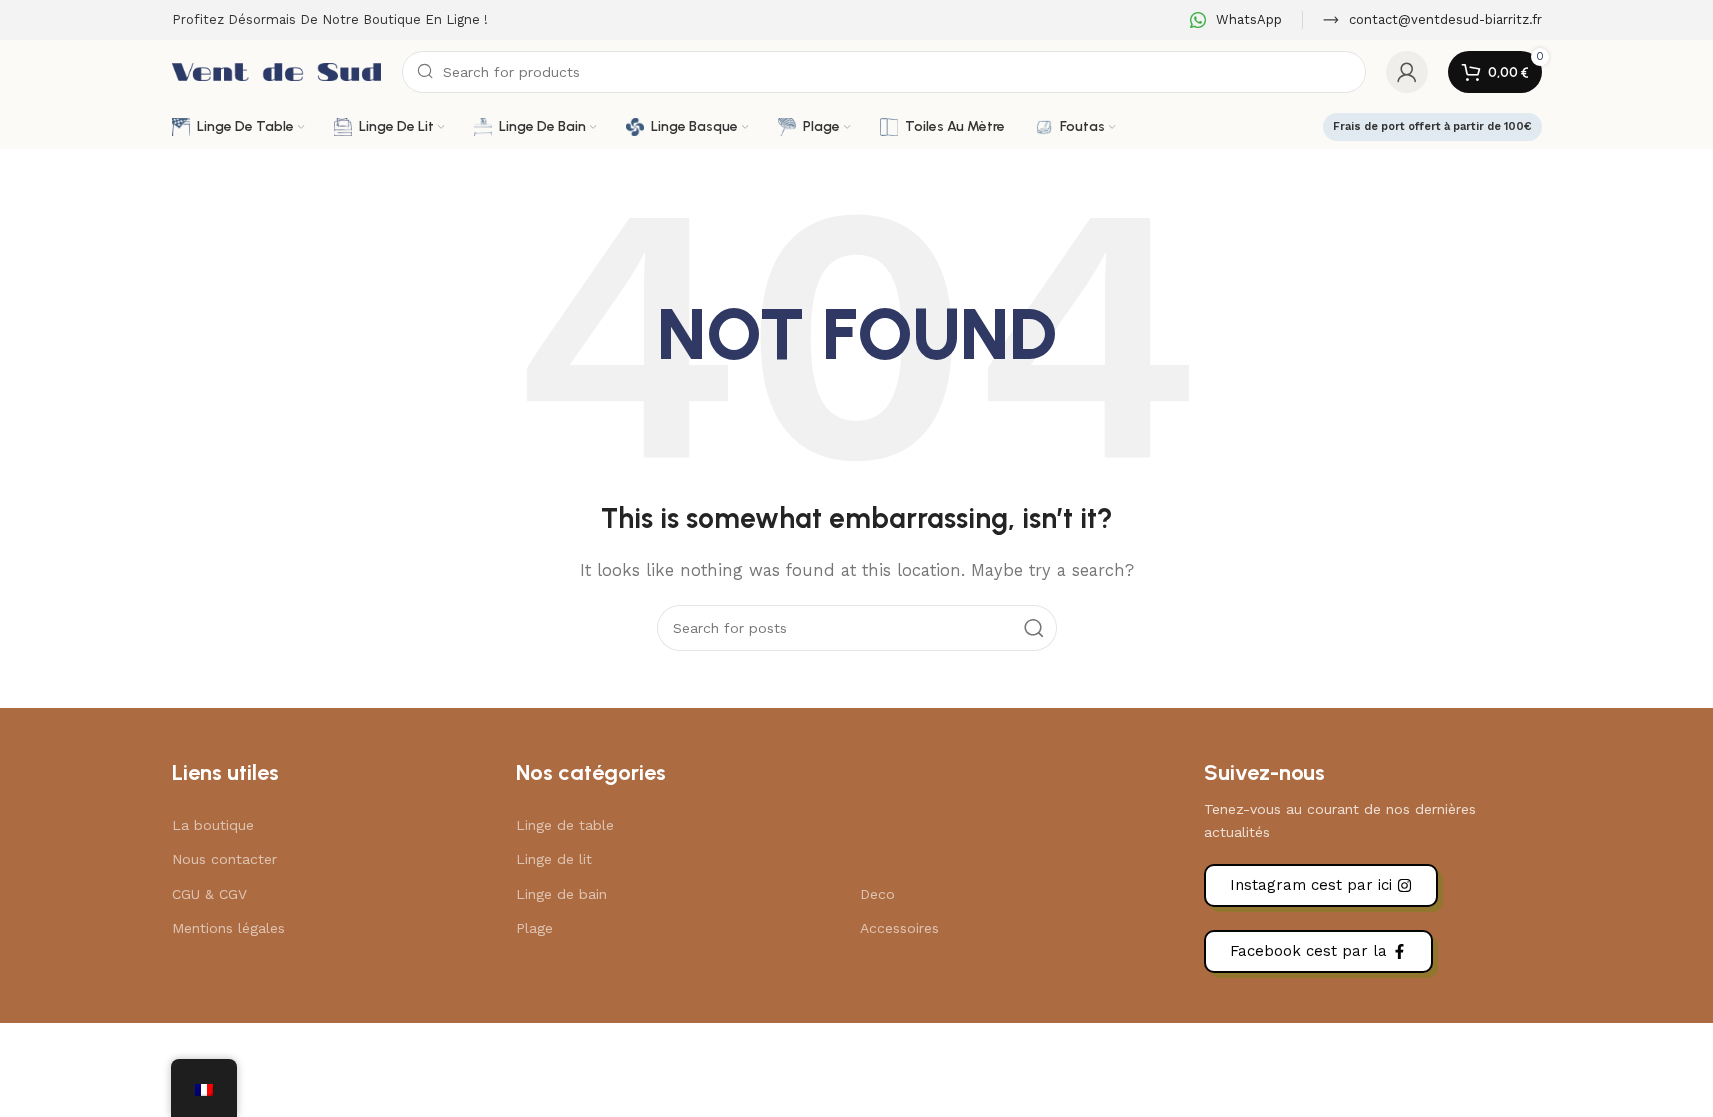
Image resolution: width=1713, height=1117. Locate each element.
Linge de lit (554, 859)
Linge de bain (561, 894)
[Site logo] (277, 71)
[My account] (1407, 72)
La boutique (213, 825)
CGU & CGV (209, 894)
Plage (534, 928)
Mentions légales (228, 928)
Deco (877, 894)
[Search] (1034, 628)
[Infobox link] (1236, 20)
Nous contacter (224, 859)
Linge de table (565, 825)
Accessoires (899, 928)
